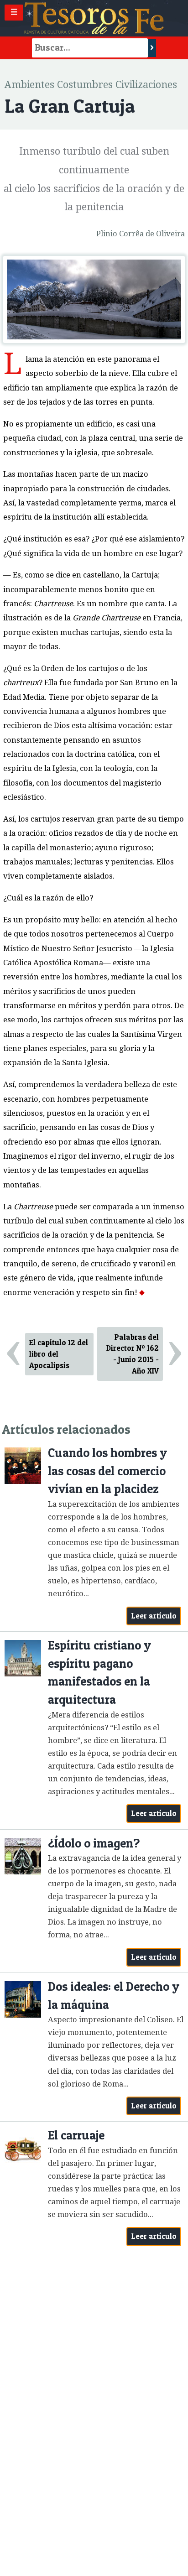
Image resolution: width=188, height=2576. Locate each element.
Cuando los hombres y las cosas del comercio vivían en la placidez (107, 1471)
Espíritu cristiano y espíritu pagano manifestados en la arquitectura (99, 1672)
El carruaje (76, 2135)
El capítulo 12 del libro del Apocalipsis (59, 1354)
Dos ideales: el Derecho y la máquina (114, 1996)
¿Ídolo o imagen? (94, 1843)
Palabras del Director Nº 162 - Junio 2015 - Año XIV (133, 1354)
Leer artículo (154, 1616)
